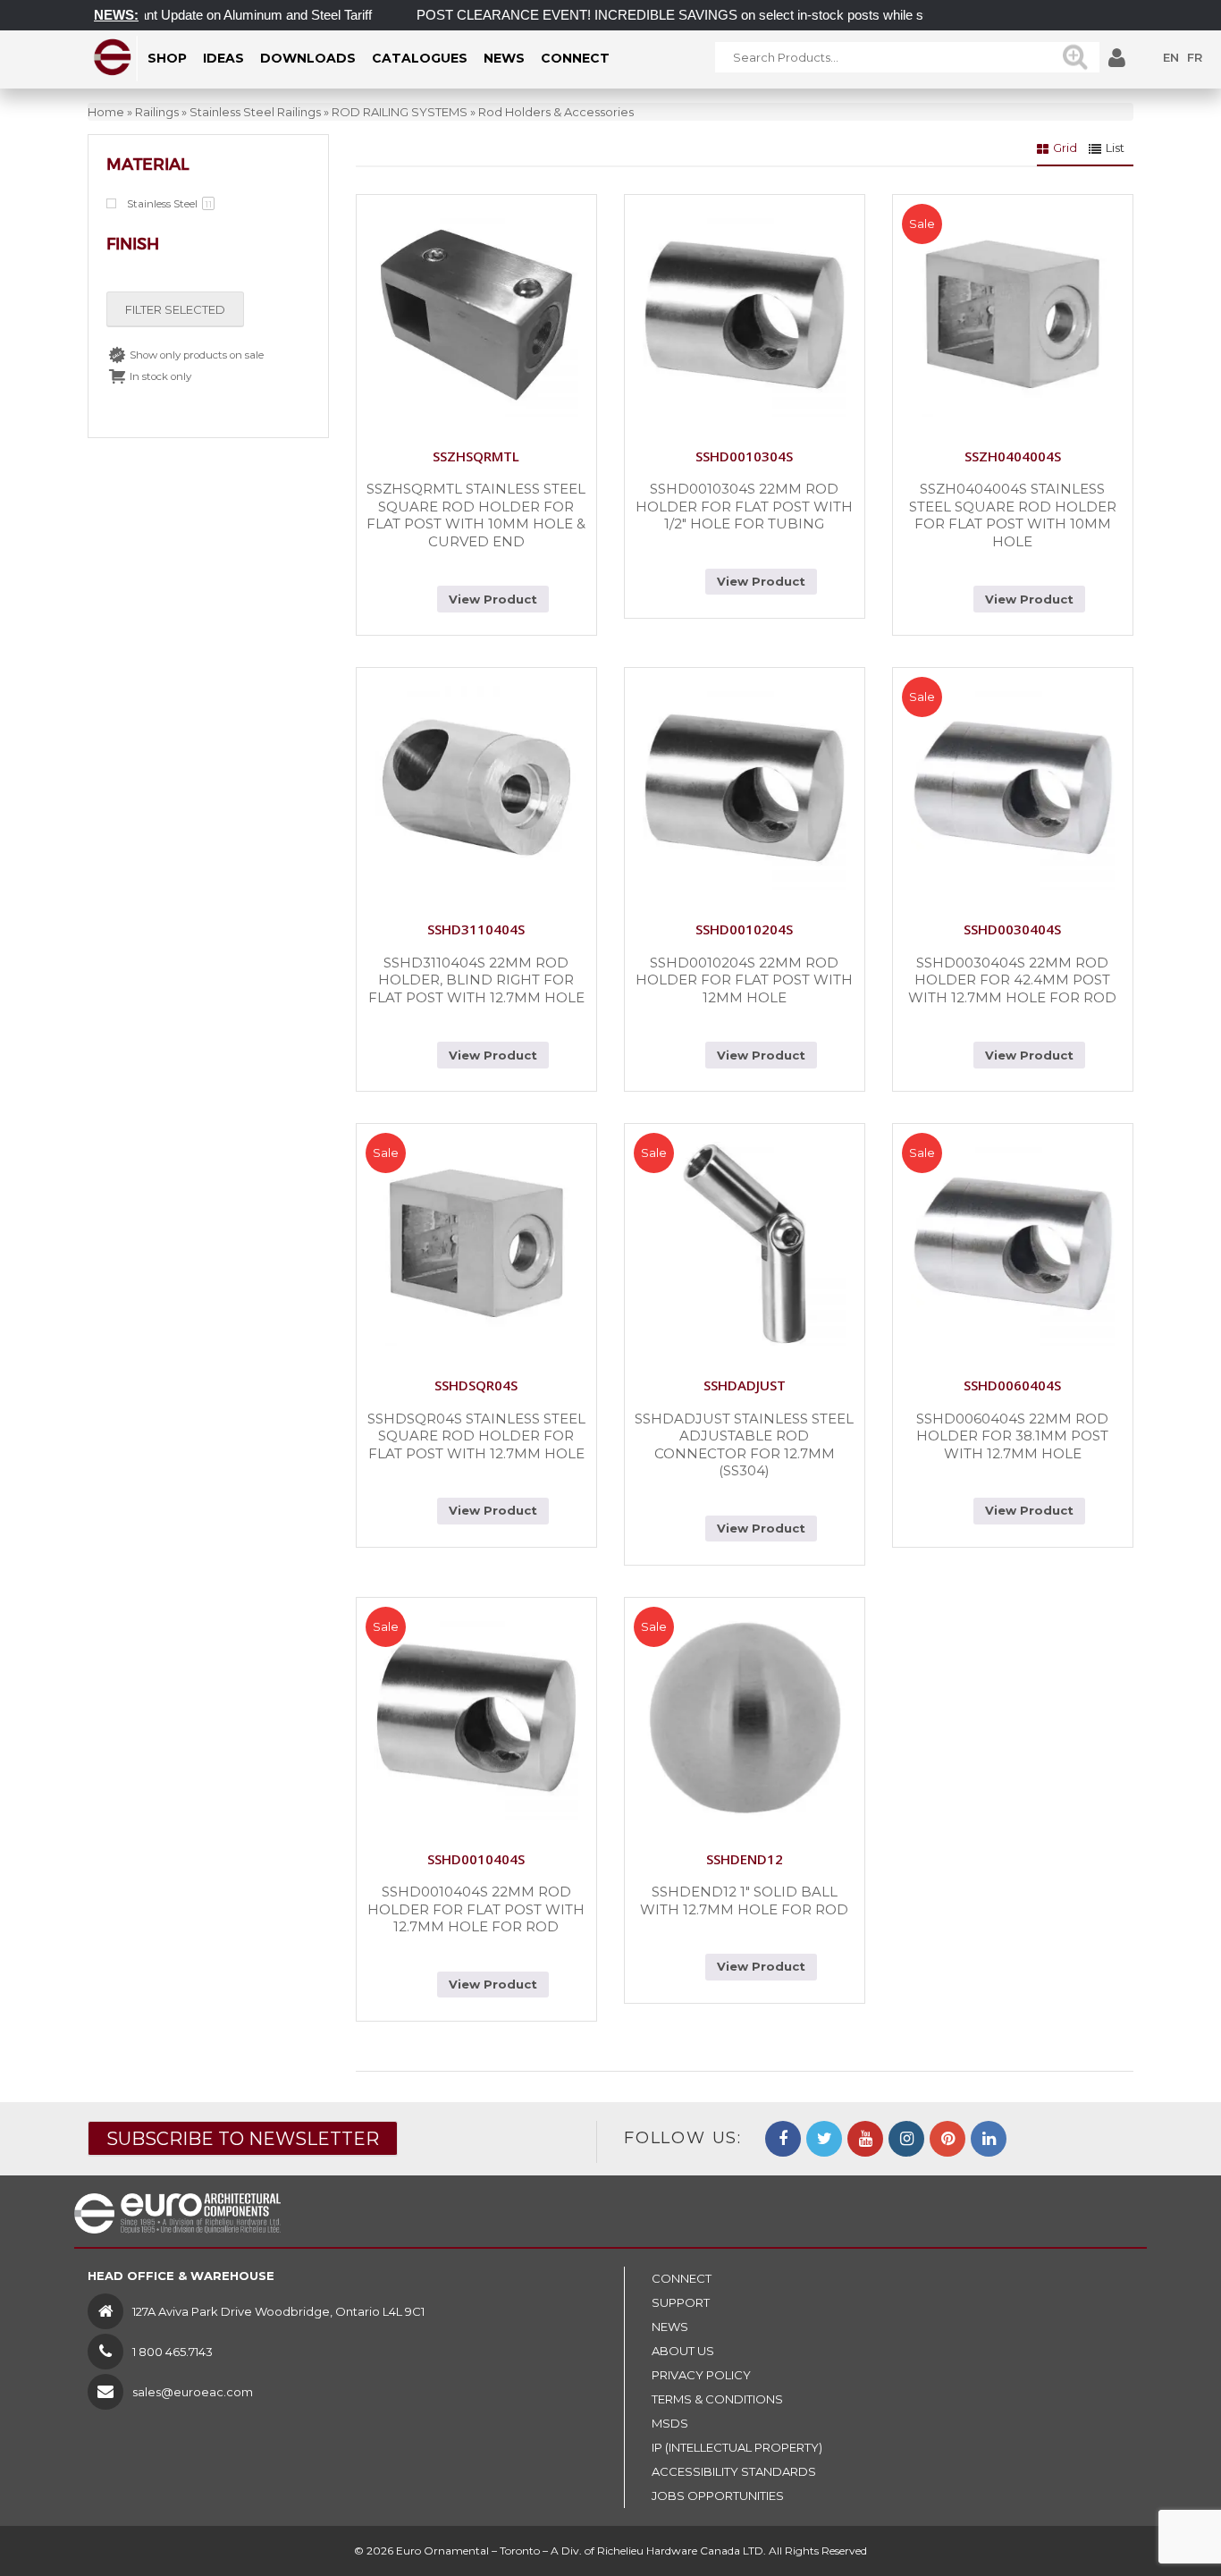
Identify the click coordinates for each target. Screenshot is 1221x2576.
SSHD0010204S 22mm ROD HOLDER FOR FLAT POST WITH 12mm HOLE (744, 980)
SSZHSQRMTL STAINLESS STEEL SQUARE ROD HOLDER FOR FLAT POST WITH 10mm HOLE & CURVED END (476, 515)
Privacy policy (701, 2375)
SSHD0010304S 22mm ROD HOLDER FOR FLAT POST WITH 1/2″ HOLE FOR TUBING (744, 506)
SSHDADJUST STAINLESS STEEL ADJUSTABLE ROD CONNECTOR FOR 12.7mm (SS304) (744, 1445)
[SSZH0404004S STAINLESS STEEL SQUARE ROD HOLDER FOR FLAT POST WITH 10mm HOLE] (1013, 315)
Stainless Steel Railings (255, 112)
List (1115, 148)
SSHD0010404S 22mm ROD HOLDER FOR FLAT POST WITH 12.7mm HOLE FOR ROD (476, 1909)
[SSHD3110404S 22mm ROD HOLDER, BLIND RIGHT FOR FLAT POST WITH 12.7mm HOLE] (476, 788)
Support (681, 2302)
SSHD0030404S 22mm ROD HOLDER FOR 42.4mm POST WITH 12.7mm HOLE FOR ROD (1012, 980)
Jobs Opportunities (718, 2496)
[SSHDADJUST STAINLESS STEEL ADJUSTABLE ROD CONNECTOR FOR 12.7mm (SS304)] (745, 1244)
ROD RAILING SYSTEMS (400, 112)
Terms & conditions (717, 2399)
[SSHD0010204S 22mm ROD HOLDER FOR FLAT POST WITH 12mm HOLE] (745, 788)
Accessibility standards (734, 2471)
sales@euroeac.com (193, 2392)
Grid (1065, 148)
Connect (682, 2278)
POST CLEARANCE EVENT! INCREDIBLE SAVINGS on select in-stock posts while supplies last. (667, 15)
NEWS (670, 2327)
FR (1195, 57)
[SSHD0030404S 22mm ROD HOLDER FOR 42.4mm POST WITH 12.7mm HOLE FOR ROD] (1013, 788)
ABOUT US (683, 2351)
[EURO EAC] (113, 57)
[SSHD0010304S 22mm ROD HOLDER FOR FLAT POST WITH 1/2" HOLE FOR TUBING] (745, 315)
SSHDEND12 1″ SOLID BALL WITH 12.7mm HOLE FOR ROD (744, 1900)
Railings (157, 112)
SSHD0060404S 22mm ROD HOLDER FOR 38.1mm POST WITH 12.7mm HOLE (1012, 1436)
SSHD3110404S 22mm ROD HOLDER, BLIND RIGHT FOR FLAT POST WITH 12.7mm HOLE (476, 980)
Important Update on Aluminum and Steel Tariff (199, 15)
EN (1171, 57)
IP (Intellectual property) (737, 2447)
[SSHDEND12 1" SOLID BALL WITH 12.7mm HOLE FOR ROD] (745, 1718)
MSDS (670, 2423)
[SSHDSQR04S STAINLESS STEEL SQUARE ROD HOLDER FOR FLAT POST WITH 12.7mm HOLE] (476, 1244)
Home (106, 112)
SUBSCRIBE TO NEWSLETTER (243, 2139)
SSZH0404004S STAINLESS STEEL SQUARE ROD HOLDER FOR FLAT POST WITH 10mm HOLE (1013, 515)
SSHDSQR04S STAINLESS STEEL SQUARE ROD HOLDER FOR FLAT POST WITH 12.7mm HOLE (476, 1436)
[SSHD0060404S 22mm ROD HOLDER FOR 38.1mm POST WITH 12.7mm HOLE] (1013, 1244)
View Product (493, 599)
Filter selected (175, 309)
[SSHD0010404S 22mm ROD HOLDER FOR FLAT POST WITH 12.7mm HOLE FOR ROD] (476, 1718)
